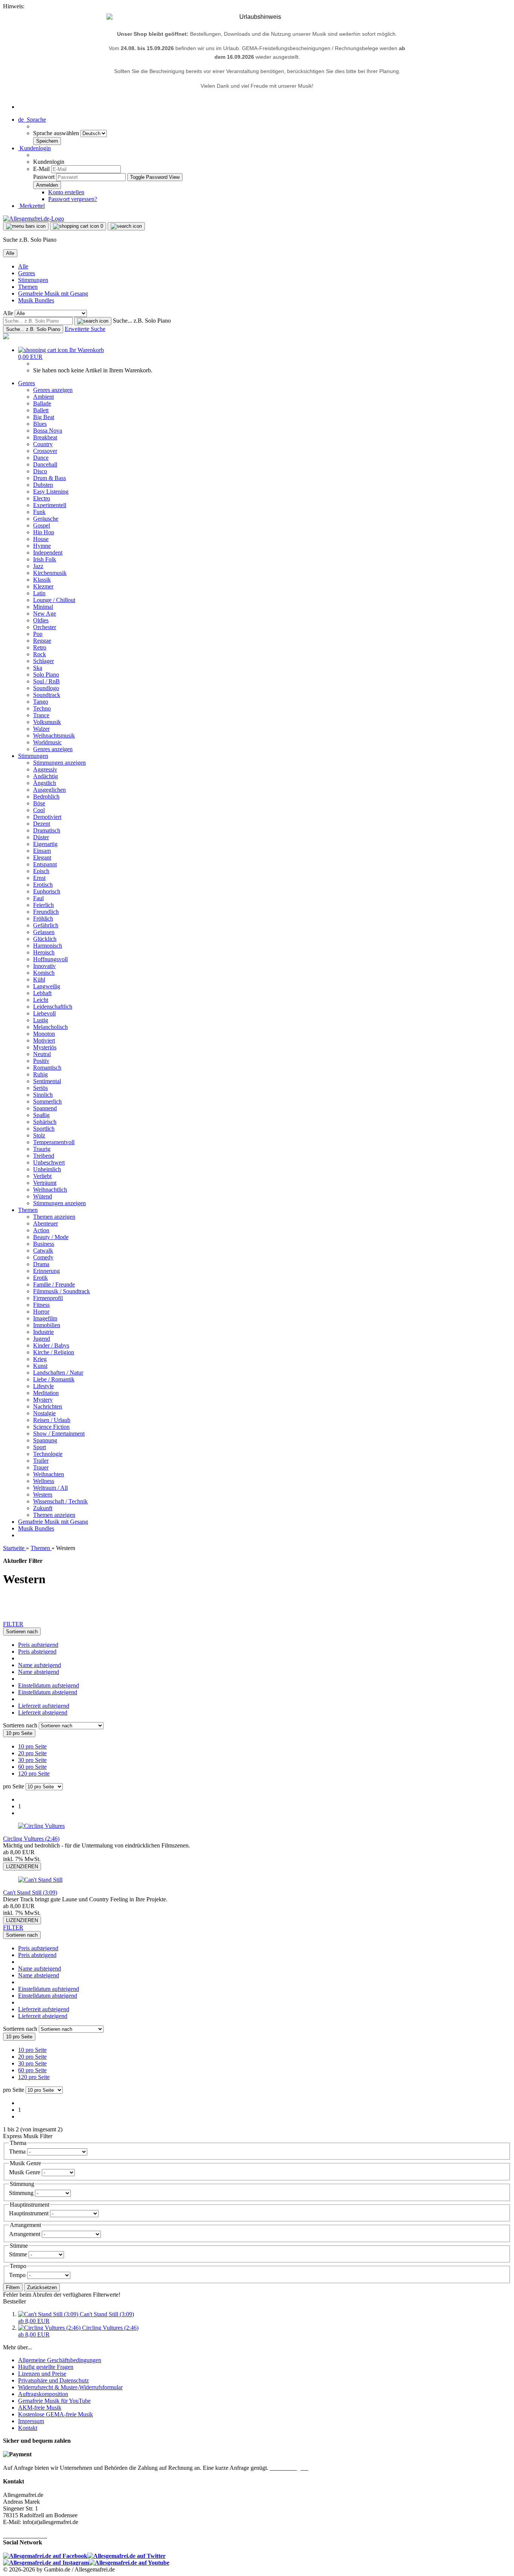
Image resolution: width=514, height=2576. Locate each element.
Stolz (39, 1135)
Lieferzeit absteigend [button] (43, 1713)
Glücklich (45, 939)
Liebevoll (44, 1013)
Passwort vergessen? (73, 199)
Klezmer (43, 586)
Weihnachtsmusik (54, 735)
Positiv (41, 1061)
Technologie (48, 1454)
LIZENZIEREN (22, 1866)
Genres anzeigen (53, 390)
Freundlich (46, 912)
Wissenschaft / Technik (60, 1501)
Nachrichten (48, 1406)
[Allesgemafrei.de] (33, 219)
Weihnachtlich (50, 1190)
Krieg (40, 1359)
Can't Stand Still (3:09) (30, 1892)
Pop (38, 634)
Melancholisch (50, 1027)
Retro (40, 647)
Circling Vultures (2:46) (31, 1839)
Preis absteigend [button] (37, 1652)
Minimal (43, 607)
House (41, 539)
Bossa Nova (48, 431)
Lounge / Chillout (54, 600)
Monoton (44, 1034)
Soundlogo (46, 688)
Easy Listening (51, 492)
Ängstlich (45, 783)
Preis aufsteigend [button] (38, 1645)
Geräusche (46, 519)
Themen (28, 287)
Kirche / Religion (54, 1352)
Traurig (42, 1149)
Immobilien (47, 1325)
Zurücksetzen (42, 2287)
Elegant (42, 857)
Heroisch (44, 952)
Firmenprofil (48, 1298)
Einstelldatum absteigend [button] (48, 1692)
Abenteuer (46, 1223)
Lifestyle (43, 1386)
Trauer (41, 1467)
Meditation (46, 1393)
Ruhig (40, 1074)
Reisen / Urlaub (52, 1420)
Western (43, 1495)
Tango (41, 702)
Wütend (43, 1196)
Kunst (40, 1366)
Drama (41, 1264)
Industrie (43, 1332)
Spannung (45, 1440)
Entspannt (45, 864)
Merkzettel (31, 206)
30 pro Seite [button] (32, 1760)
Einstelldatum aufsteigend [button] (49, 1685)
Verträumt (45, 1183)
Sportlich (44, 1129)
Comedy (43, 1257)
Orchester (45, 627)
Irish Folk (45, 559)
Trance (41, 715)
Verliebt (42, 1176)
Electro (42, 498)
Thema (18, 2151)
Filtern (13, 2287)
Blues (40, 424)
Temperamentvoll (54, 1142)
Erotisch (43, 885)
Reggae (42, 641)
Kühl (39, 979)
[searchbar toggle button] (126, 226)
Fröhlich (43, 918)
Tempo (18, 2275)
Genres (27, 273)
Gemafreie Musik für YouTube (54, 2401)
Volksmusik (47, 722)
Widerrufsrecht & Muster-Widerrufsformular (70, 2387)
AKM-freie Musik (40, 2408)
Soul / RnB (46, 681)
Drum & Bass (49, 478)
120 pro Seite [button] (34, 1773)
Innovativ (44, 966)
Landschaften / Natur (58, 1373)
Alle (23, 266)
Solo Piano (46, 674)
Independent (48, 553)
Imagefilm (45, 1318)
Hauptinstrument (30, 2213)
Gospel (42, 525)
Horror (41, 1312)
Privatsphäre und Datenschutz (53, 2380)
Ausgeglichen (49, 790)
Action (41, 1230)
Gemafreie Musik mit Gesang (53, 293)
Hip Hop (44, 532)
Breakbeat (45, 437)
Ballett (41, 410)
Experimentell (50, 505)
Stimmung (22, 2193)
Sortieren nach (21, 1725)
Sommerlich (47, 1101)
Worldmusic (47, 742)
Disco (40, 471)
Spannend (45, 1108)
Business (44, 1244)
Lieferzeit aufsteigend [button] (44, 1706)
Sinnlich (43, 1095)
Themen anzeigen (54, 1217)
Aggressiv (45, 769)
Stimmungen (33, 280)
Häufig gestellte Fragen (46, 2367)
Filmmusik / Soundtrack (62, 1291)
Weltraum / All (50, 1488)
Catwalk (43, 1251)
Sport (40, 1447)
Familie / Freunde (54, 1284)
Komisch (44, 973)
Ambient (43, 397)
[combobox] (22, 1632)
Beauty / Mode (51, 1237)
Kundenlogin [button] (34, 148)
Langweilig (47, 986)
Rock (40, 654)
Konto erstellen (66, 192)
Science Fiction (51, 1427)
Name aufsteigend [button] (40, 1665)
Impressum (31, 2421)
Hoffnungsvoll (50, 959)
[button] (32, 120)
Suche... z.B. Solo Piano (142, 321)
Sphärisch (45, 1122)
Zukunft (43, 1508)
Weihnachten (49, 1474)
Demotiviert (47, 817)
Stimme (19, 2254)
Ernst (39, 878)
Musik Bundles (36, 300)
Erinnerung (46, 1271)
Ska (38, 668)
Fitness (41, 1305)
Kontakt (28, 2428)
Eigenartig (45, 844)
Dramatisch (47, 830)
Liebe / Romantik (54, 1379)
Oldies (41, 620)
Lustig (41, 1020)
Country (43, 444)
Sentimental (47, 1081)
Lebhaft (42, 993)
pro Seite (14, 1786)
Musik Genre (25, 2172)
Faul (38, 898)
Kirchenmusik (50, 573)
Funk (39, 512)
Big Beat (44, 417)
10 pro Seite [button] (32, 1746)
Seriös (40, 1088)
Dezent (42, 824)
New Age (45, 614)
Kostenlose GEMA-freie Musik (56, 2414)
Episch (41, 871)
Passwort (44, 177)
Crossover (45, 451)
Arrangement (25, 2234)
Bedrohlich (46, 796)
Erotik (40, 1278)
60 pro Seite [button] (32, 1767)
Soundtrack (47, 695)
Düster (41, 837)
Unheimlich (47, 1169)
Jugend (42, 1339)
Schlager (43, 661)
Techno (42, 708)
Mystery (43, 1400)
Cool (39, 810)
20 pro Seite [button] (32, 1753)
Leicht (41, 1000)
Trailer (41, 1461)
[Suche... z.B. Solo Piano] (93, 321)
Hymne (42, 546)
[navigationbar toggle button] (26, 226)
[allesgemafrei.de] (6, 337)
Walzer (41, 729)
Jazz (38, 566)
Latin (39, 593)
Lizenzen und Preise (42, 2374)
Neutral (42, 1054)
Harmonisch (48, 946)
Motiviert (44, 1040)
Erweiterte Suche (85, 329)
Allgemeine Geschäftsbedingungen (60, 2360)
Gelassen (44, 932)
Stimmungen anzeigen (59, 763)
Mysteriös (45, 1047)
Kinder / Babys (51, 1345)
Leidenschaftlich (53, 1007)
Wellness (44, 1481)
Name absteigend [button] (39, 1672)
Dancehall (45, 464)
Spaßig (41, 1115)
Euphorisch (47, 891)
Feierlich (43, 905)
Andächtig (46, 776)
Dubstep (43, 485)
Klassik (42, 580)
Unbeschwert (49, 1162)
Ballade (42, 403)
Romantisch (47, 1068)
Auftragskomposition (43, 2394)
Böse (39, 803)
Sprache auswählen (57, 133)
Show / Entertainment (59, 1434)
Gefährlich (46, 925)
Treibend (44, 1156)
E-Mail (41, 169)
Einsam (42, 851)
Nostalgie (44, 1413)
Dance (41, 458)
